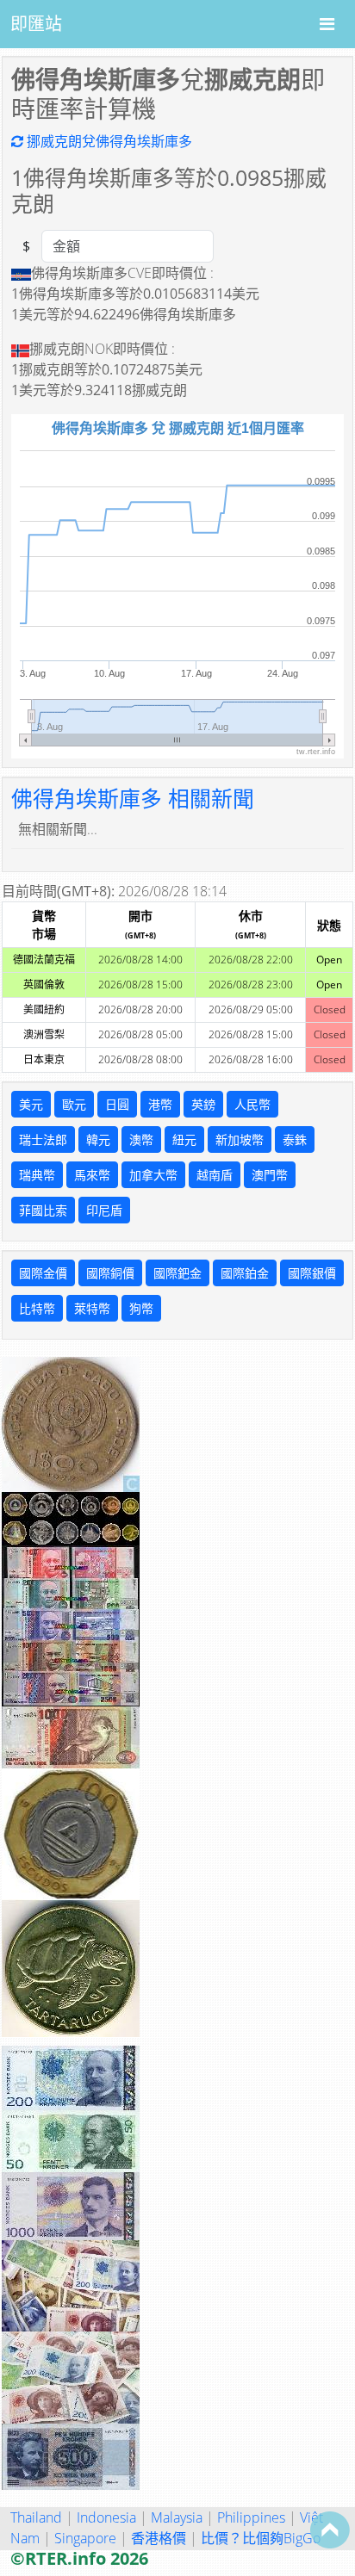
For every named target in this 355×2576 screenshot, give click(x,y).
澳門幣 (270, 1175)
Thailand (36, 2517)
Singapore (85, 2538)
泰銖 (295, 1139)
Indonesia (106, 2517)
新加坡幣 (240, 1139)
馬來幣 (92, 1175)
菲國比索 (43, 1210)
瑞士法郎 (43, 1139)
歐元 (74, 1104)
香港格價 (159, 2538)
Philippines (251, 2517)
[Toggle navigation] (327, 24)
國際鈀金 (177, 1273)
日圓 (117, 1104)
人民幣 (252, 1104)
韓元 (98, 1139)
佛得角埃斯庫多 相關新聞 (133, 798)
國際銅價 (110, 1273)
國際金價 (43, 1273)
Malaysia (177, 2517)
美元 (31, 1104)
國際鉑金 (245, 1273)
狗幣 (141, 1308)
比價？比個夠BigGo (261, 2538)
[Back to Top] (330, 2530)
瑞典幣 (37, 1175)
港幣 (160, 1104)
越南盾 (215, 1175)
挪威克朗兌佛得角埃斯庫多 (108, 141)
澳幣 (141, 1139)
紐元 (184, 1139)
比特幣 (37, 1308)
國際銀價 (312, 1273)
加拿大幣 (153, 1175)
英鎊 (203, 1104)
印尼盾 (104, 1210)
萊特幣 (92, 1308)
